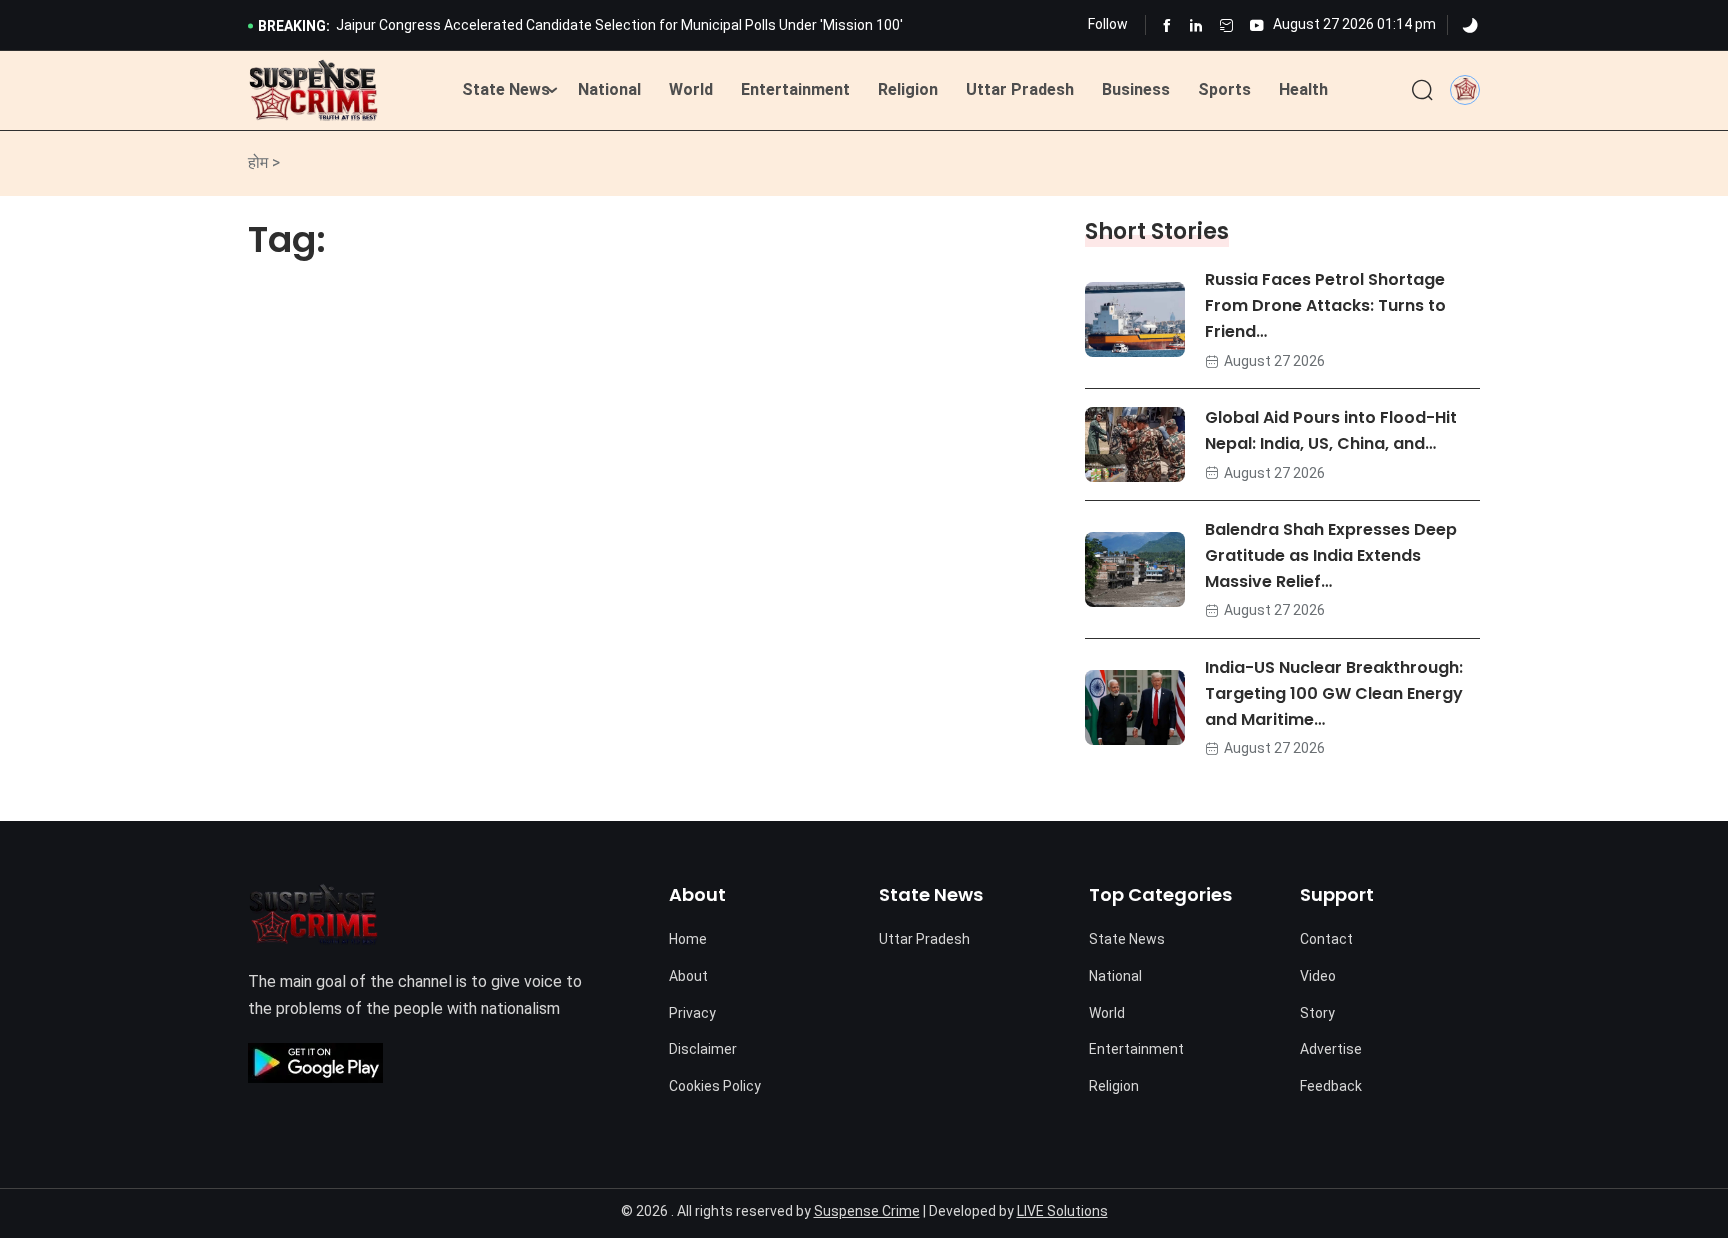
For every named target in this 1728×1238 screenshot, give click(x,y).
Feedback (1331, 1086)
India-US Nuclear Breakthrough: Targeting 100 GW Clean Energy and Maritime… (1334, 693)
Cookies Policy (715, 1086)
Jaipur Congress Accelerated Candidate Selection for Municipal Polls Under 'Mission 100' (619, 25)
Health (1303, 89)
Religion (908, 89)
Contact (1326, 939)
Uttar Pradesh (1020, 89)
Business (1136, 89)
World (691, 89)
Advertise (1331, 1049)
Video (1318, 976)
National (609, 89)
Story (1317, 1013)
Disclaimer (703, 1049)
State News (506, 89)
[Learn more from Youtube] (1256, 25)
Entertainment (795, 89)
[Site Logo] (313, 91)
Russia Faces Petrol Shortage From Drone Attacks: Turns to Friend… (1325, 305)
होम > (264, 162)
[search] (1422, 91)
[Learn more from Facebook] (1166, 25)
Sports (1224, 89)
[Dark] (1470, 26)
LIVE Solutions (1062, 1211)
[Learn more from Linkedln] (1196, 25)
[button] (1465, 89)
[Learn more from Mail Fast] (1226, 25)
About (688, 976)
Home (688, 939)
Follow (1108, 24)
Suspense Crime (867, 1211)
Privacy (692, 1013)
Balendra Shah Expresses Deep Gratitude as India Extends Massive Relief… (1331, 555)
